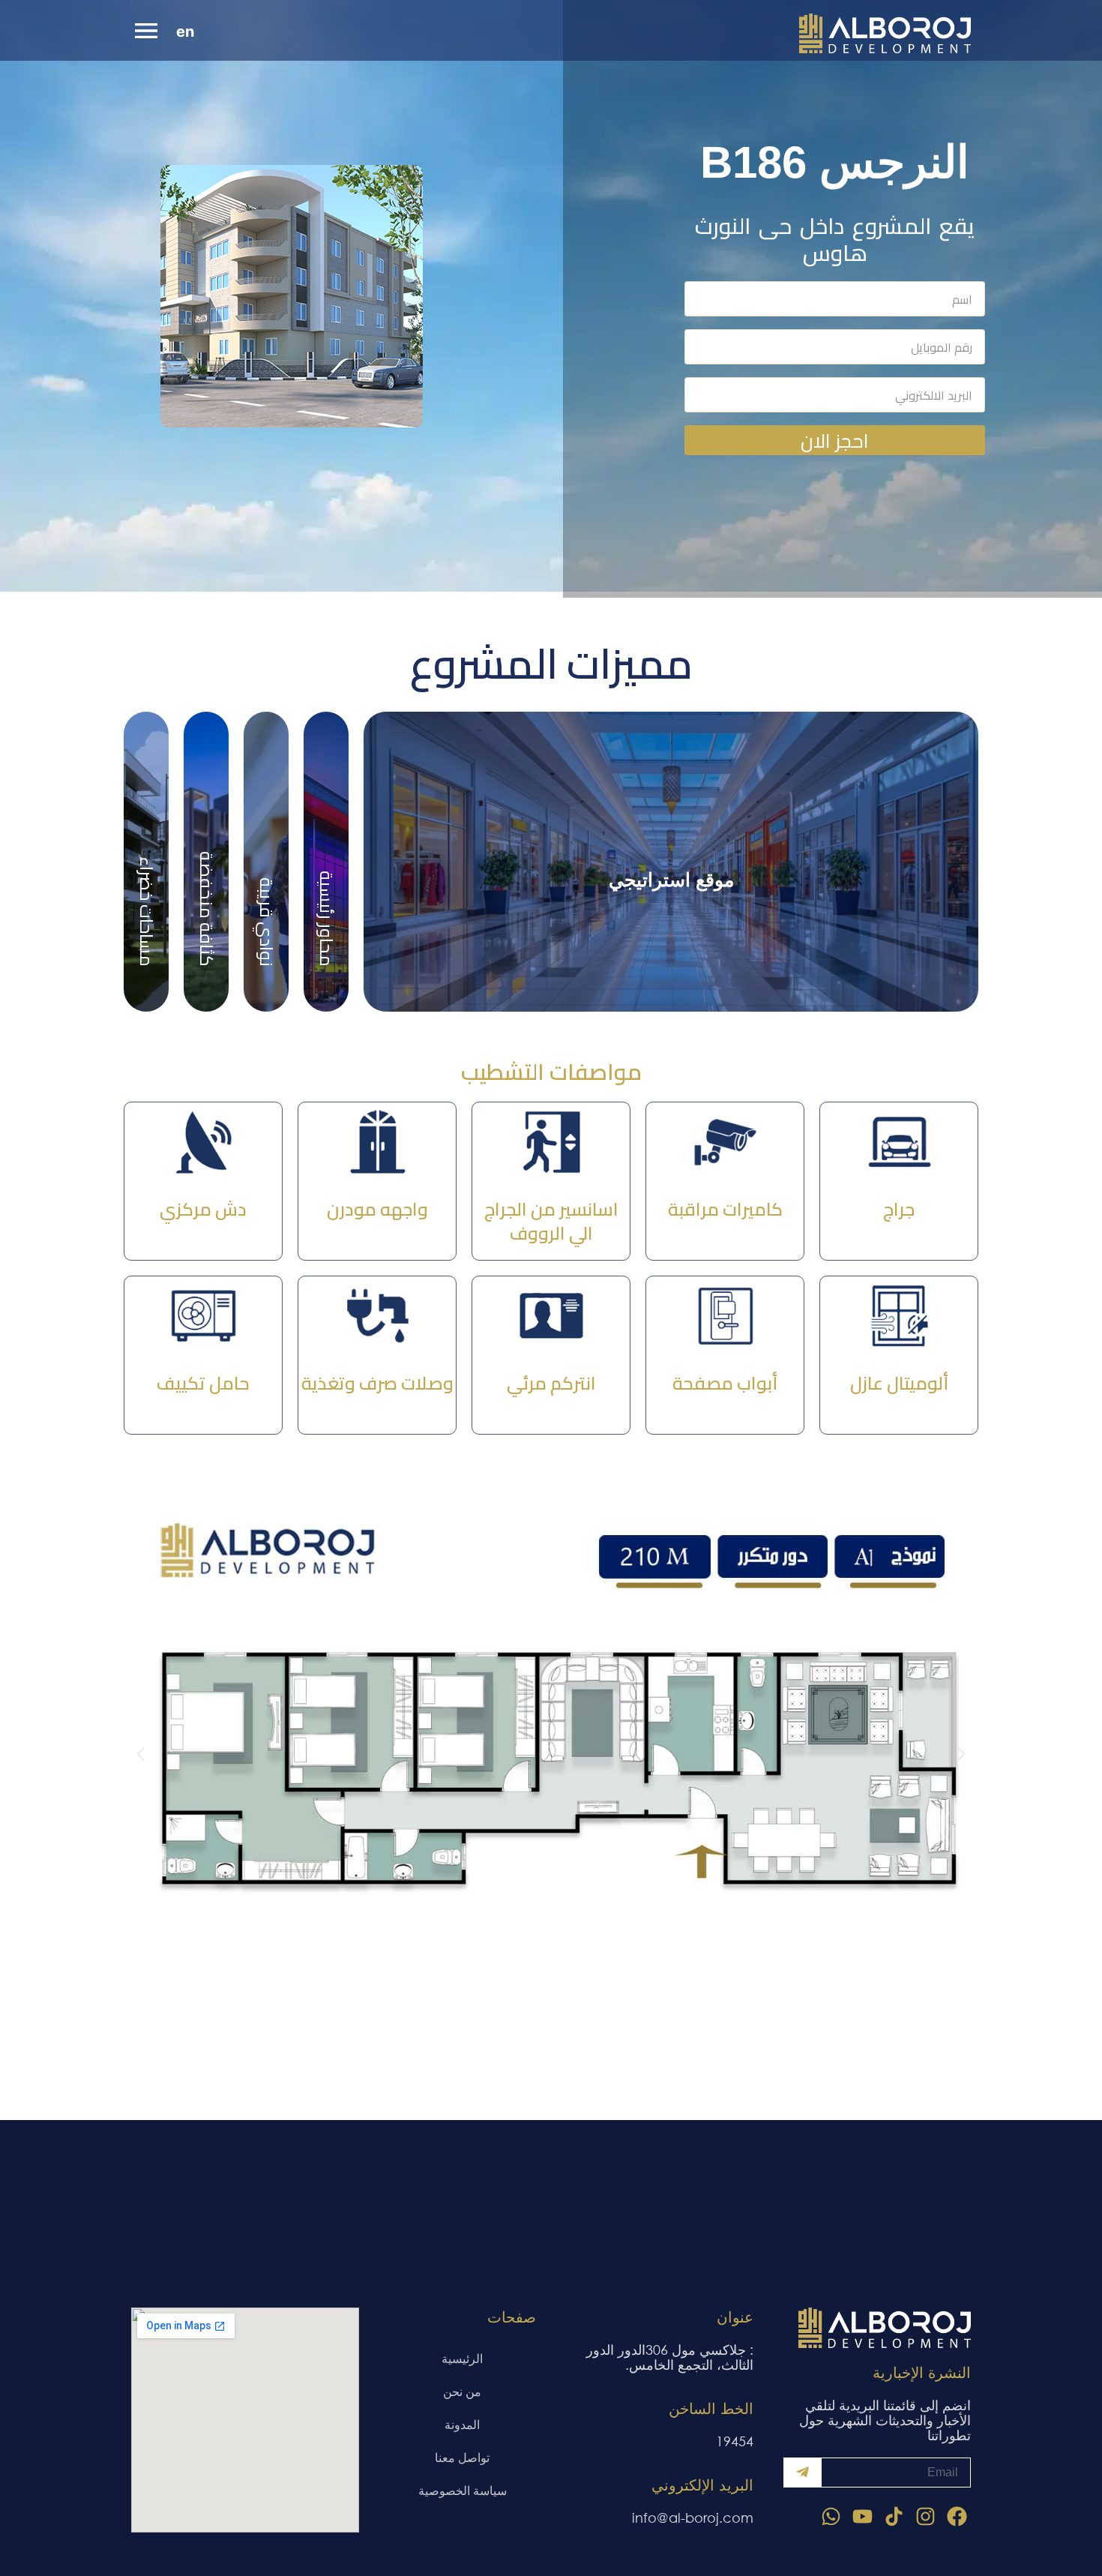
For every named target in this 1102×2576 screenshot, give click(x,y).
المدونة (462, 2424)
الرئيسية (462, 2358)
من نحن (462, 2391)
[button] (141, 1754)
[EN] (190, 33)
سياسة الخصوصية (463, 2490)
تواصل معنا (462, 2457)
